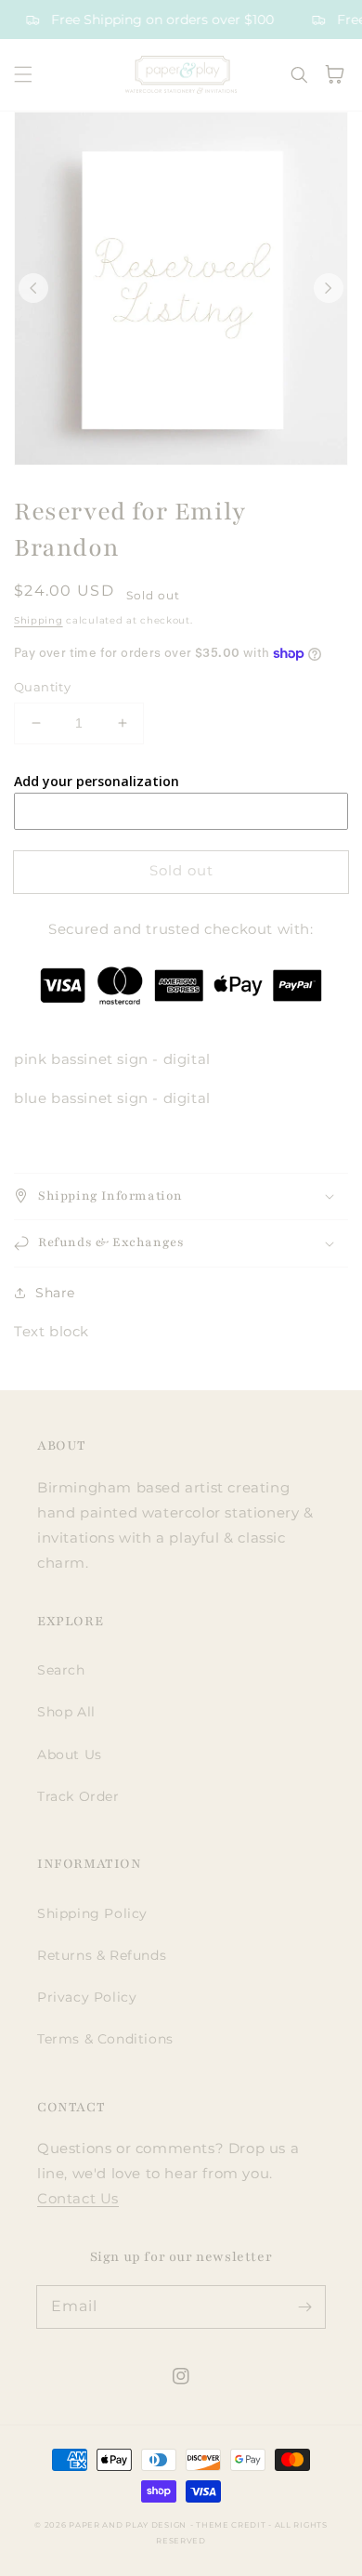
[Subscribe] (304, 2307)
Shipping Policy (92, 1913)
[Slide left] (33, 288)
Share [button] (55, 1293)
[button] (23, 74)
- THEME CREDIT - (233, 2525)
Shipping (39, 620)
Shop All (66, 1712)
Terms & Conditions (105, 2039)
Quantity (42, 687)
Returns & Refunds (102, 1955)
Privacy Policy (87, 1997)
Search (61, 1670)
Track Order (78, 1796)
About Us (70, 1755)
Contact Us (78, 2198)
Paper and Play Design (128, 2525)
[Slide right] (329, 288)
